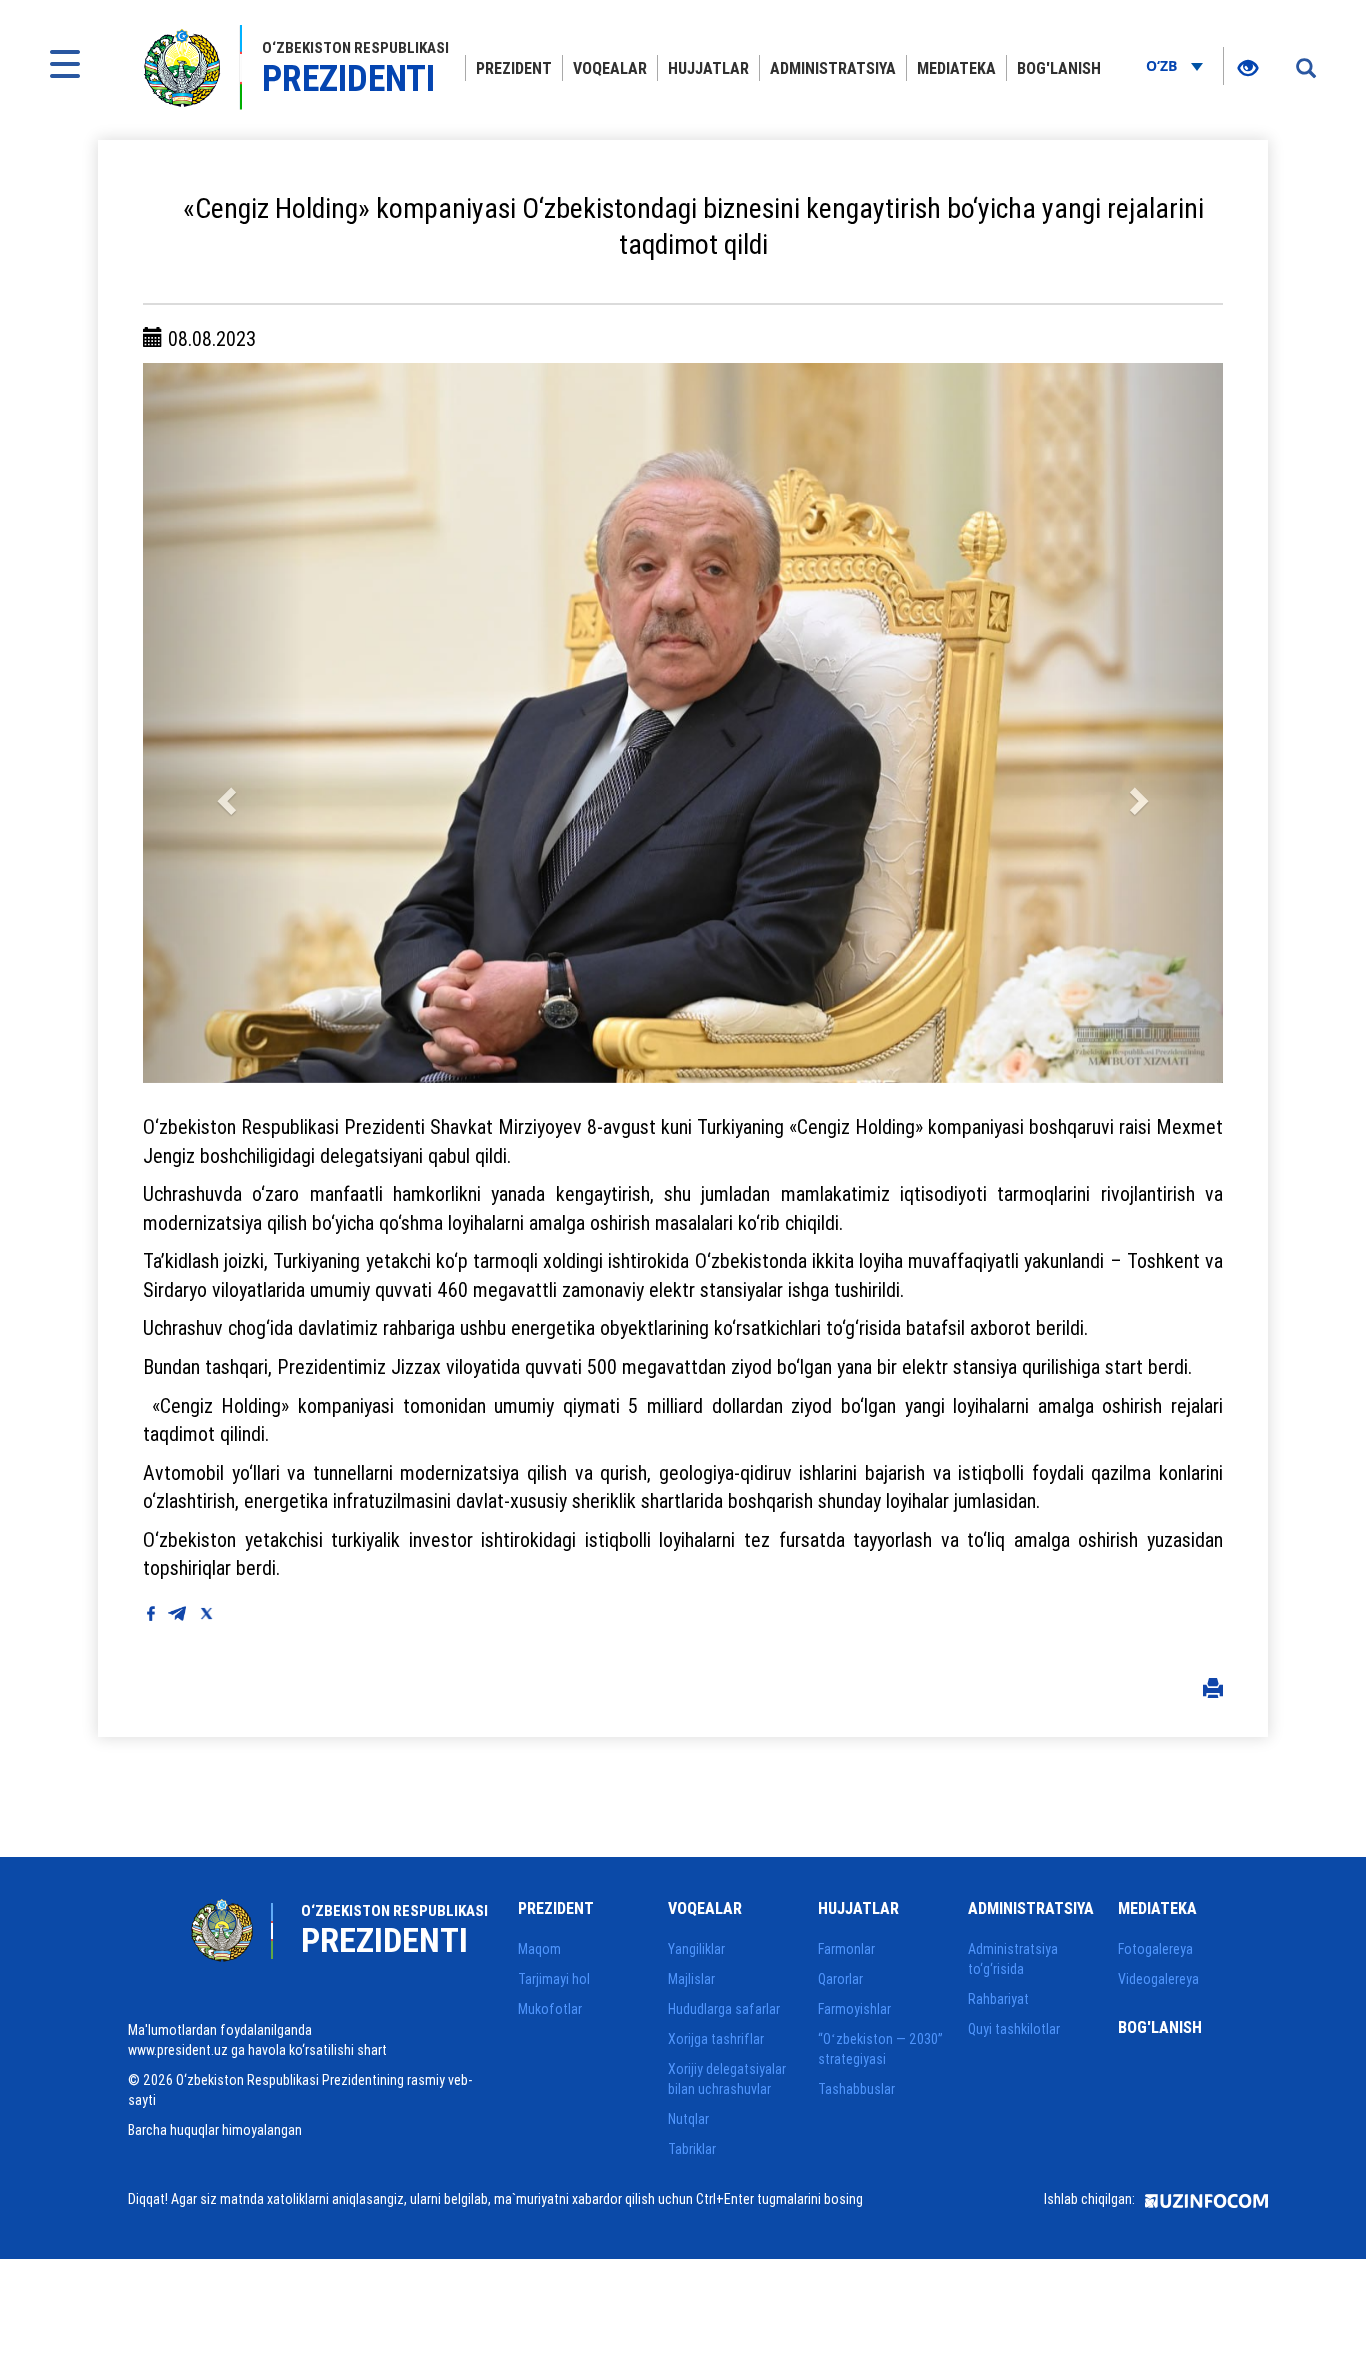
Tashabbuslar (856, 2089)
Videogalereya (1158, 1979)
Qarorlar (840, 1979)
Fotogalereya (1155, 1949)
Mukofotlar (550, 2009)
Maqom (539, 1949)
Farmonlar (846, 1949)
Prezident (514, 68)
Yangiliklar (696, 1949)
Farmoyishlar (854, 2009)
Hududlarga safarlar (724, 2009)
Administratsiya (833, 68)
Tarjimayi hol (554, 1979)
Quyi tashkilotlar (1014, 2029)
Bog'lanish (1059, 68)
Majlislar (691, 1979)
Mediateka (956, 68)
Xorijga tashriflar (716, 2039)
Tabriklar (692, 2149)
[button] (224, 723)
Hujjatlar (708, 68)
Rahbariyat (998, 1999)
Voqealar (610, 68)
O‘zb (1163, 65)
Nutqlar (688, 2119)
